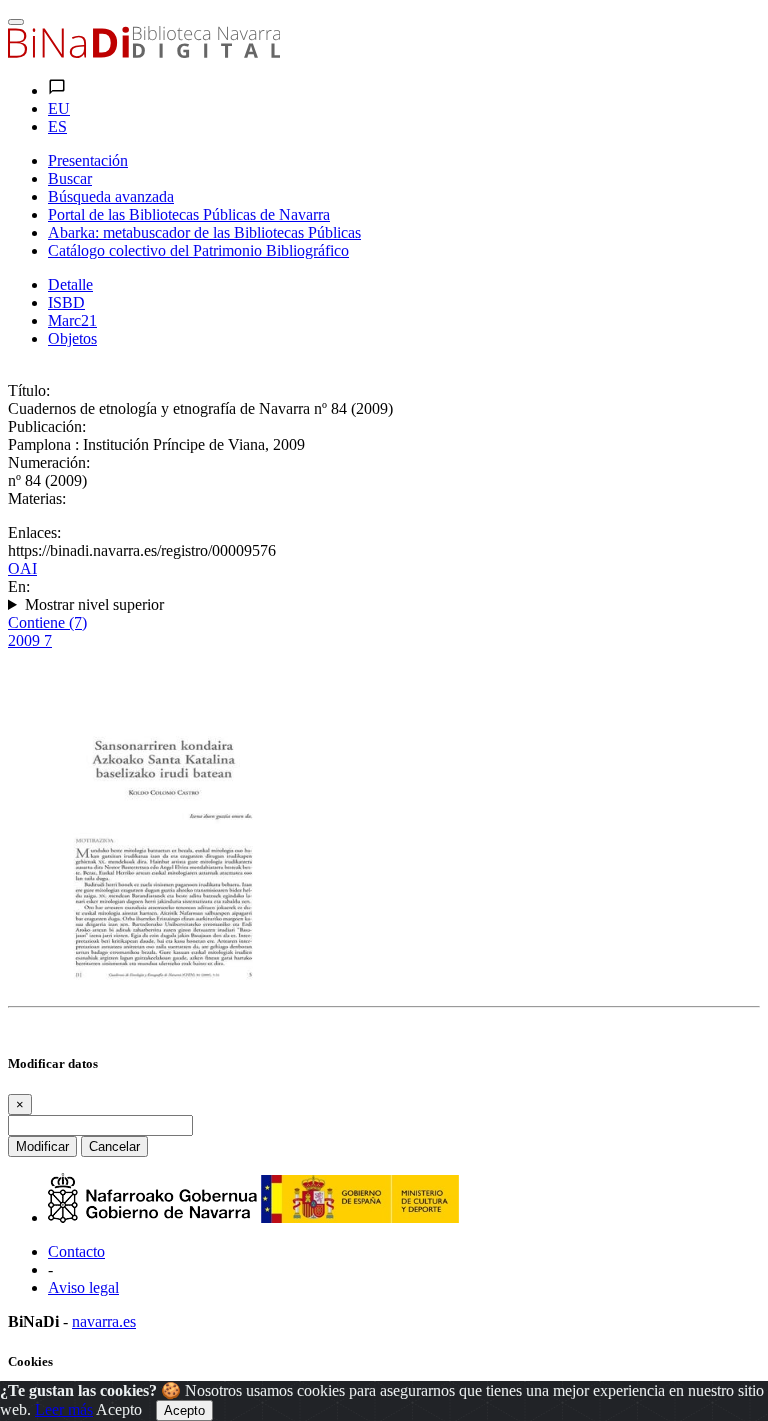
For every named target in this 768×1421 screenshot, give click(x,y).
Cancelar (114, 1146)
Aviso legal (83, 1287)
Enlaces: (34, 532)
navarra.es (104, 1321)
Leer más (64, 1409)
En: (19, 586)
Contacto (76, 1251)
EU (59, 108)
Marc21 (72, 320)
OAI (22, 568)
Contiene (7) (47, 622)
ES (57, 126)
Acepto (119, 1409)
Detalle (70, 284)
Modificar (42, 1146)
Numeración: (49, 462)
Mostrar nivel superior (94, 604)
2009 (30, 640)
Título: (29, 390)
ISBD (66, 302)
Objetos (72, 338)
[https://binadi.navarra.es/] (144, 52)
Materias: (37, 498)
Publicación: (47, 426)
